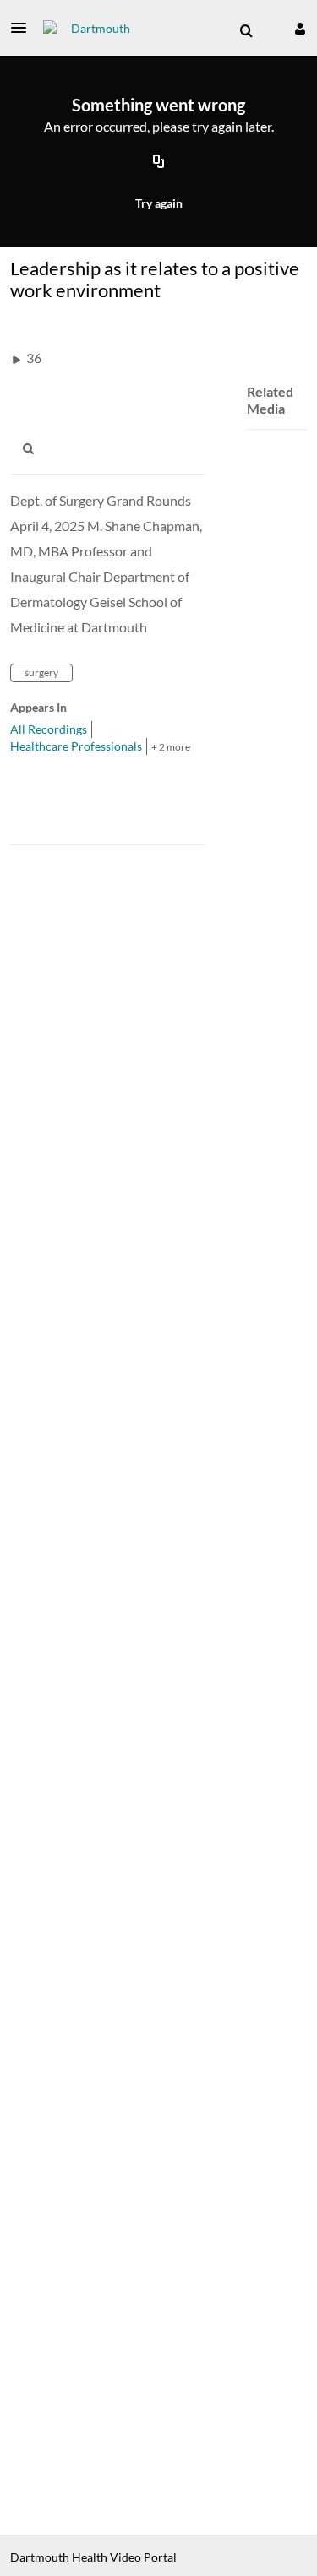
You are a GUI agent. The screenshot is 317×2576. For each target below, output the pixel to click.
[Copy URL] (159, 163)
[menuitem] (246, 31)
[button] (24, 28)
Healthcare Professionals (76, 746)
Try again (159, 203)
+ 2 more (171, 747)
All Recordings (49, 729)
